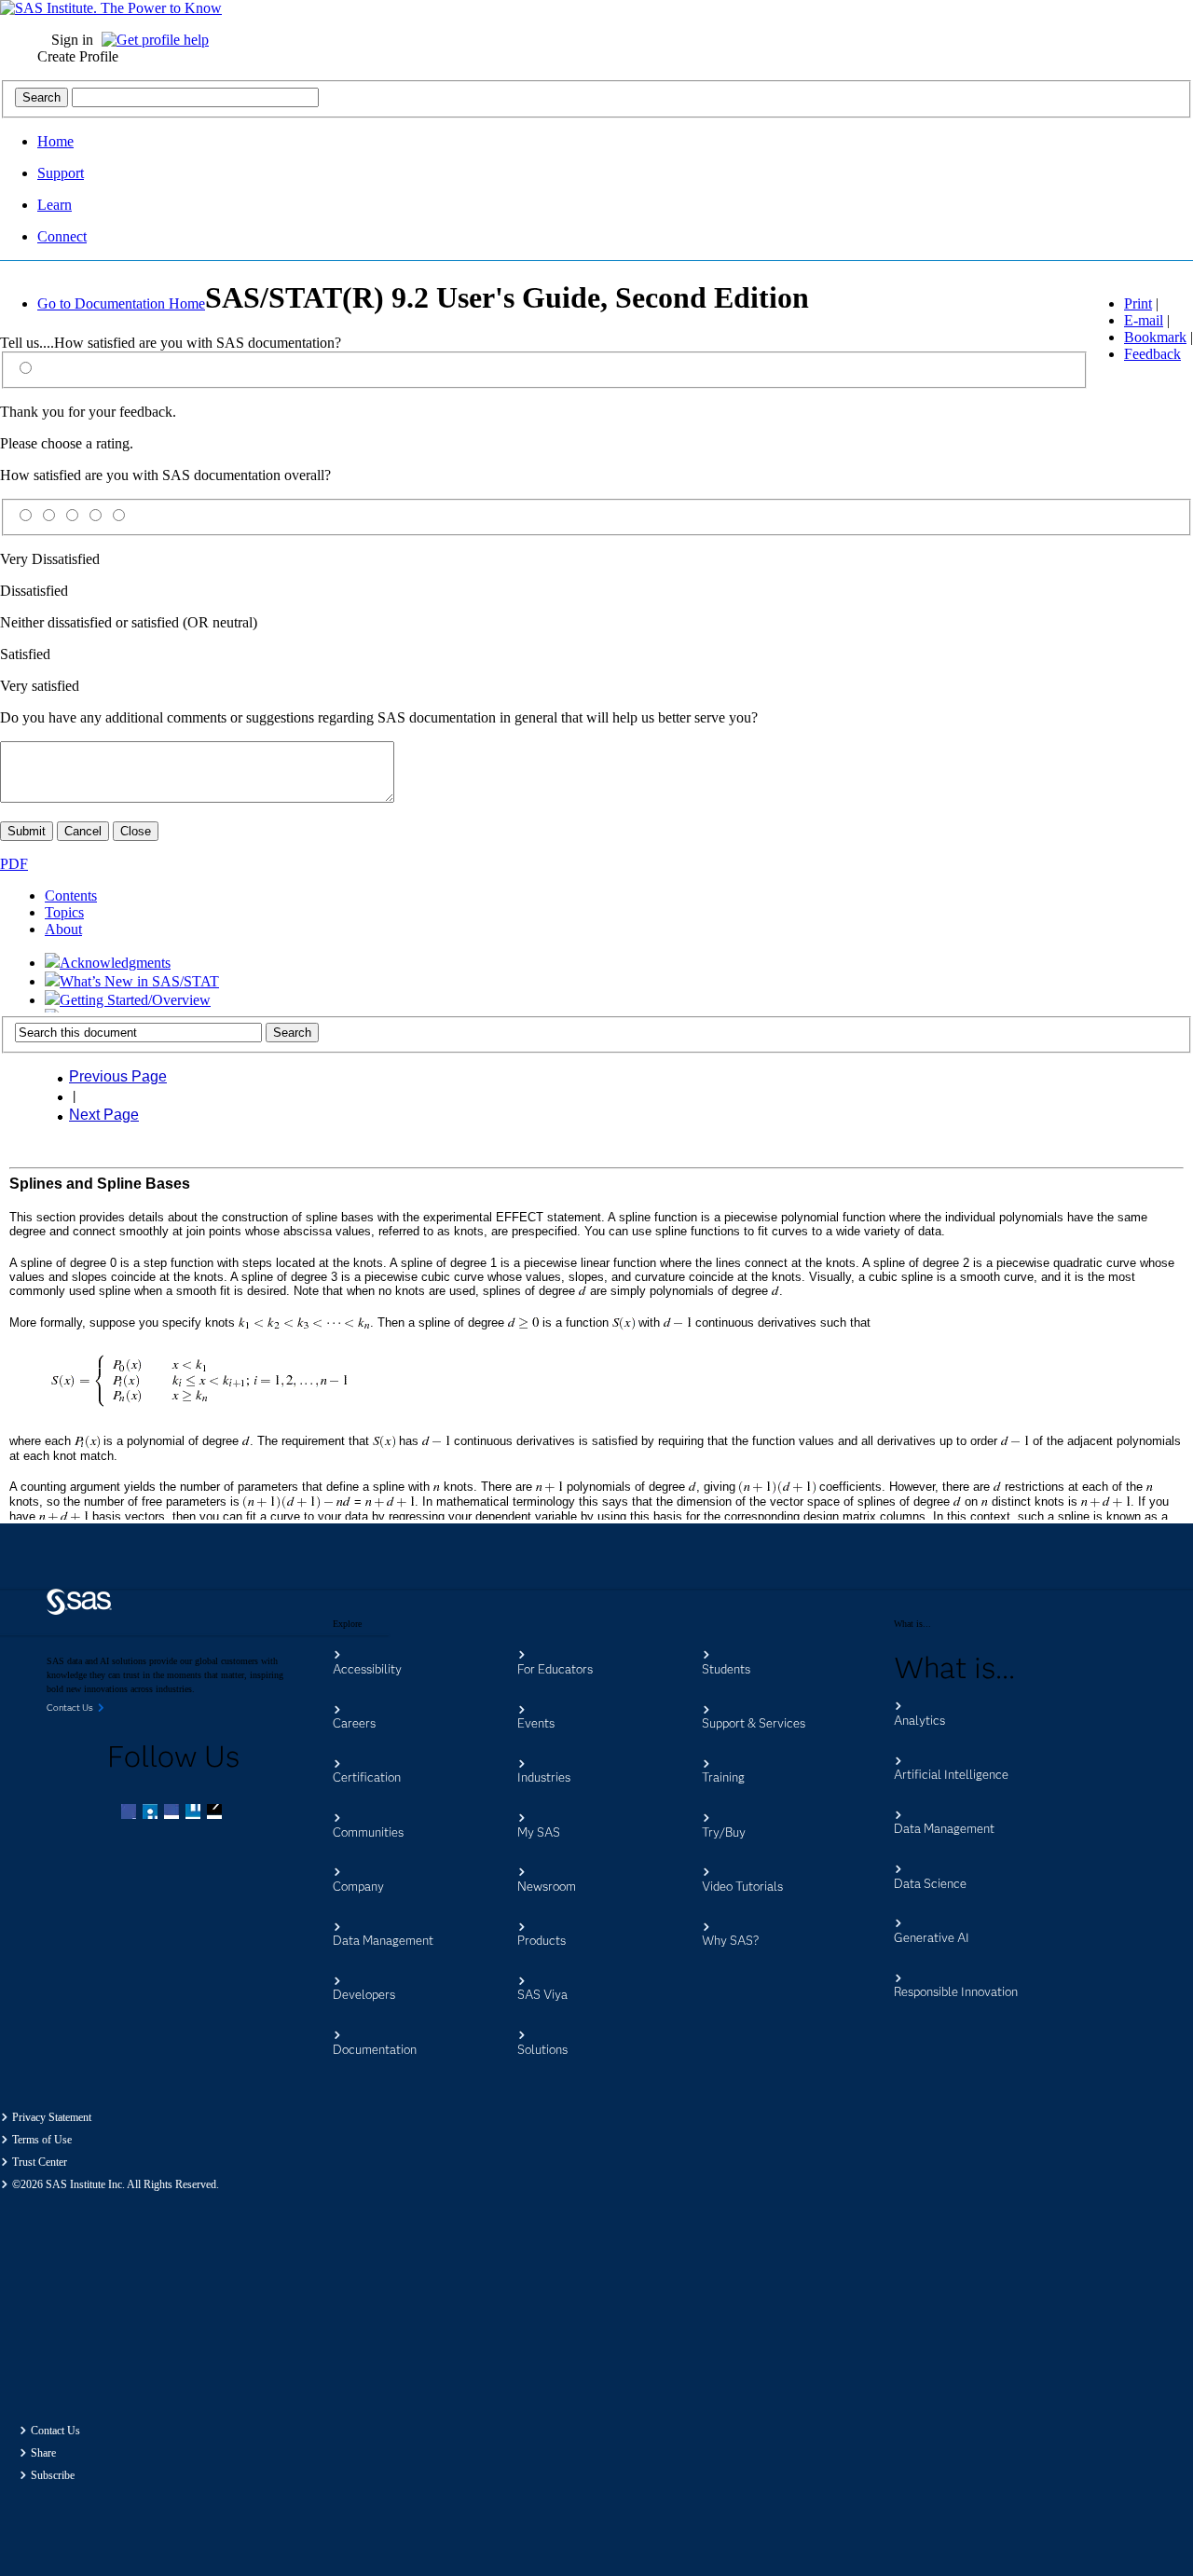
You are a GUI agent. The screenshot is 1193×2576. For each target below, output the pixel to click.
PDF (14, 864)
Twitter (152, 1813)
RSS (216, 1813)
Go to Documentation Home (121, 303)
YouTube (195, 1813)
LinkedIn (173, 1813)
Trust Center (40, 2162)
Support (61, 173)
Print (1138, 303)
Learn (55, 205)
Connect (62, 236)
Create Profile (78, 56)
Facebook (130, 1813)
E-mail (1144, 320)
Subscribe (53, 2475)
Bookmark (1155, 337)
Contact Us (55, 2431)
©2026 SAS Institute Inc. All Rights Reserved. (116, 2184)
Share (43, 2453)
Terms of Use (42, 2140)
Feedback (1152, 354)
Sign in (72, 40)
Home (55, 141)
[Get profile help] (160, 40)
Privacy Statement (52, 2117)
